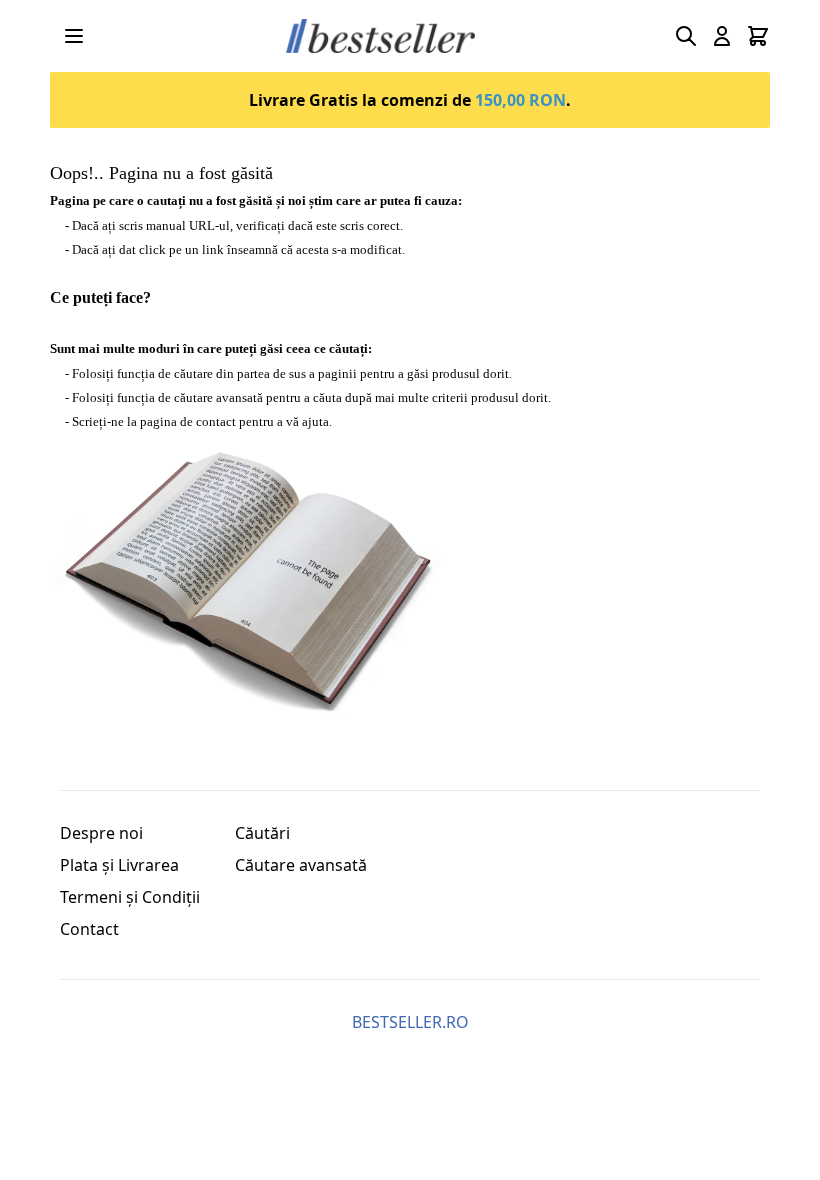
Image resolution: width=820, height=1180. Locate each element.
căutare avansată (218, 397)
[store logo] (380, 36)
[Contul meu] (722, 36)
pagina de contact (188, 421)
